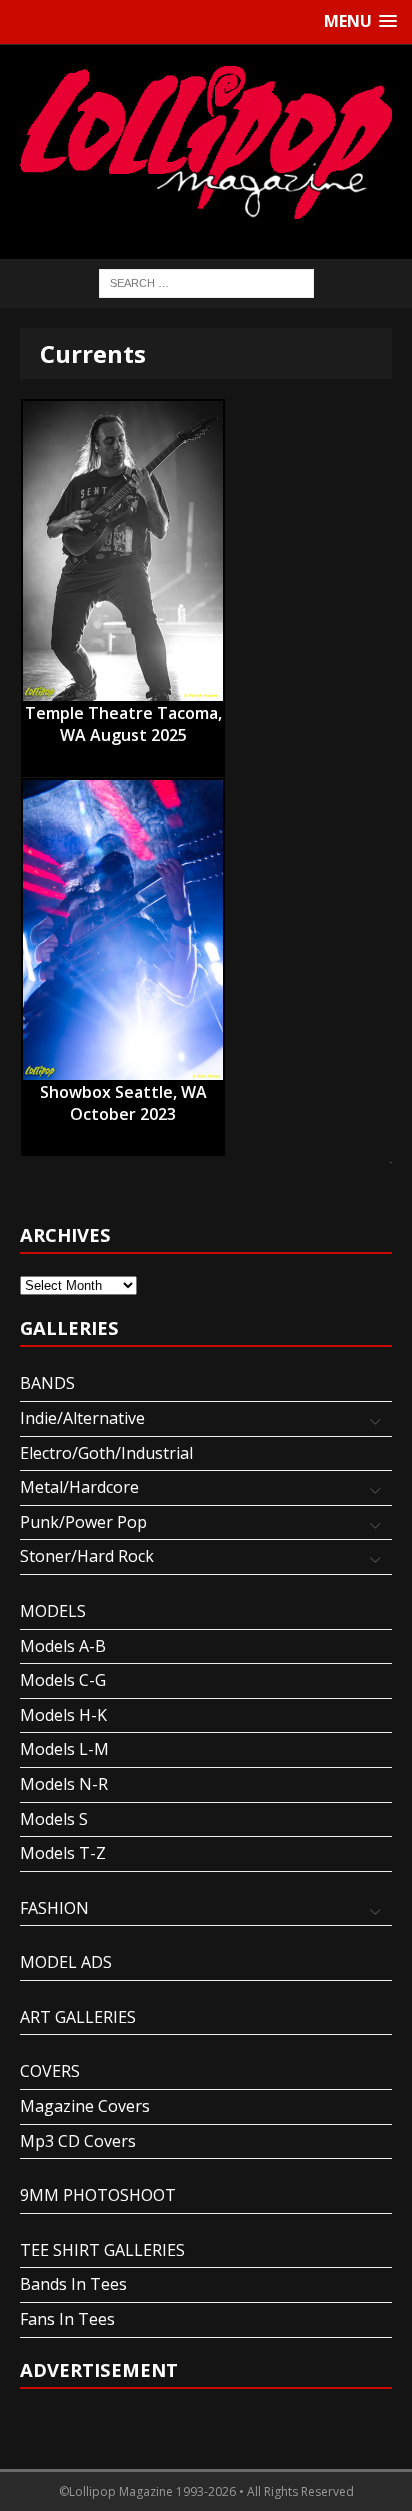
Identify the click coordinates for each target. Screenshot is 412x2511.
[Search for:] (206, 281)
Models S (54, 1819)
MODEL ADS (66, 1962)
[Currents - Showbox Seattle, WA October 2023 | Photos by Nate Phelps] (123, 930)
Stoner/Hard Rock (87, 1556)
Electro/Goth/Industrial (106, 1453)
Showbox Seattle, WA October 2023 (123, 1093)
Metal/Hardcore (79, 1487)
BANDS (47, 1383)
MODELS (53, 1611)
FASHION (54, 1908)
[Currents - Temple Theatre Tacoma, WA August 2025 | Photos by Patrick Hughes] (123, 551)
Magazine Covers (85, 2106)
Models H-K (63, 1715)
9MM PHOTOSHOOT (98, 2195)
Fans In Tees (67, 2319)
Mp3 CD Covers (78, 2141)
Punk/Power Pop (83, 1522)
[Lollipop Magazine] (206, 142)
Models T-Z (63, 1853)
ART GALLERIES (78, 2017)
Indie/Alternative (82, 1418)
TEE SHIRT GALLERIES (102, 2250)
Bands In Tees (73, 2284)
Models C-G (63, 1680)
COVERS (50, 2071)
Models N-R (64, 1784)
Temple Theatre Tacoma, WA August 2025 (123, 714)
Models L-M (64, 1749)
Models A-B (63, 1646)
